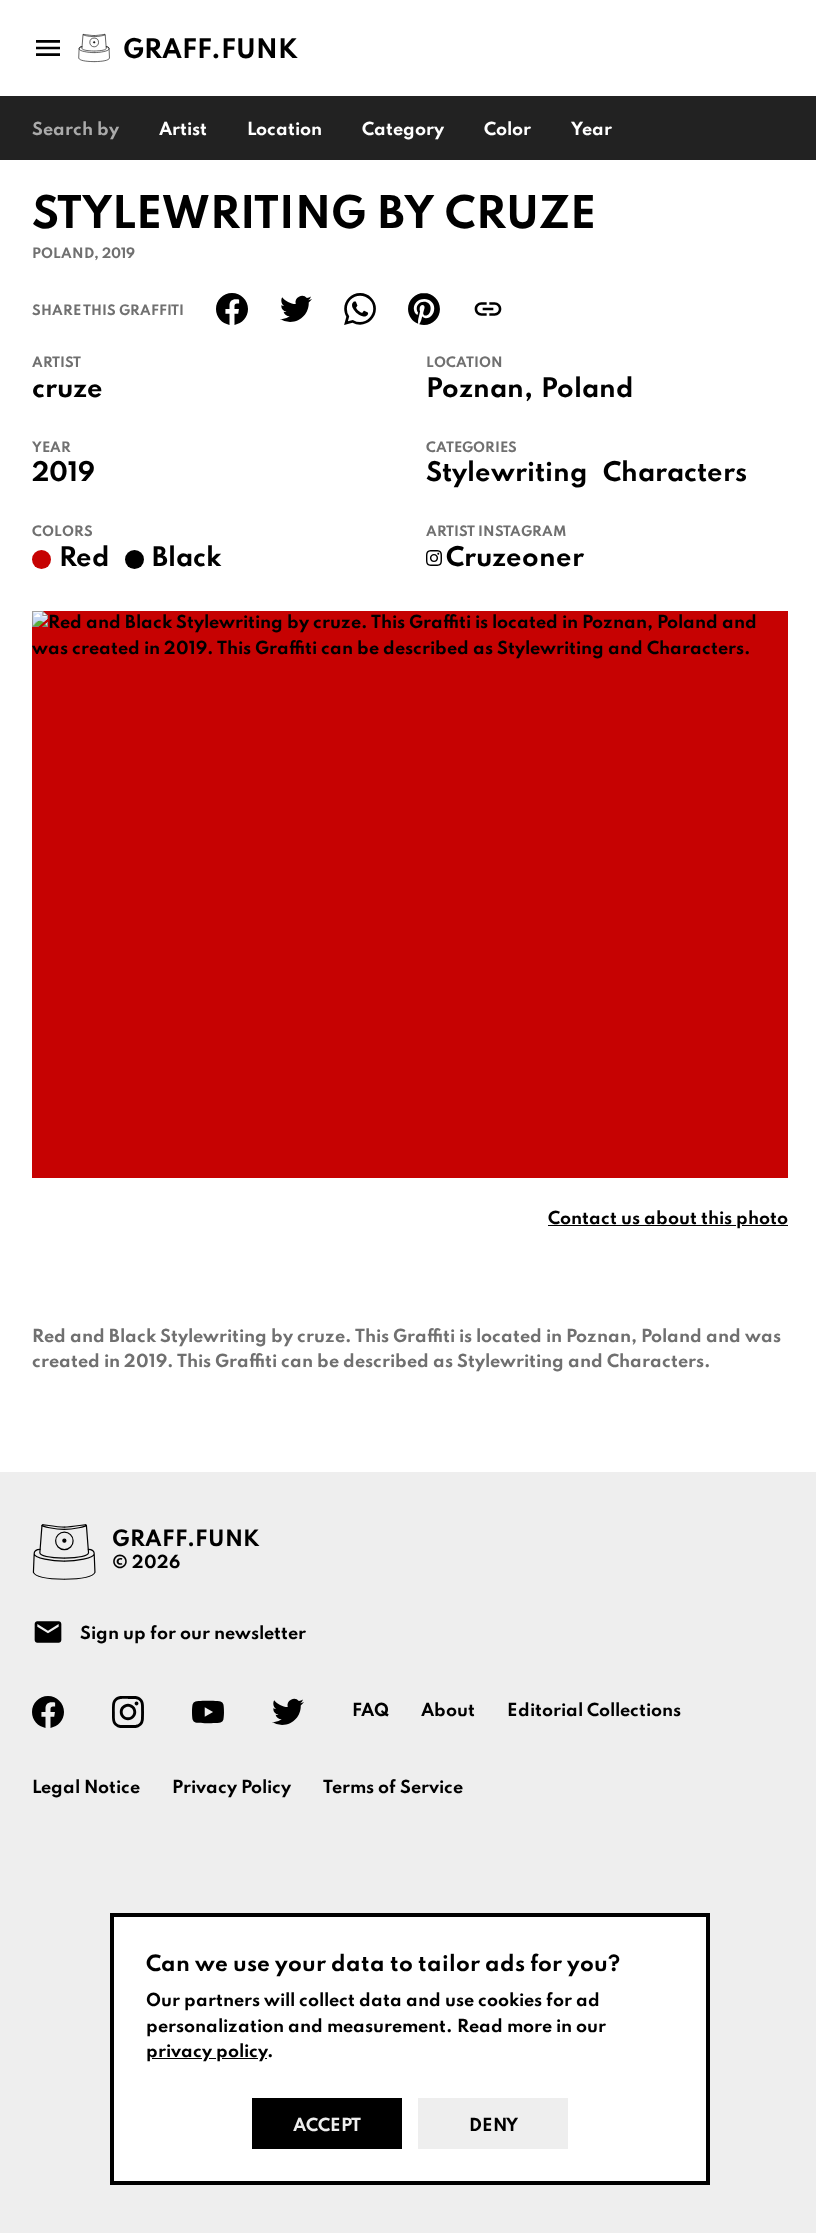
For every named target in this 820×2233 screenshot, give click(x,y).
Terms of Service (393, 1788)
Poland (587, 390)
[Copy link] (488, 309)
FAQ (370, 1711)
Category (403, 130)
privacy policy (206, 2052)
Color (507, 130)
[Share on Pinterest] (424, 309)
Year (591, 130)
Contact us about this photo (668, 1219)
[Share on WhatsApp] (360, 309)
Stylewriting (506, 474)
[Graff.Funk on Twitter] (296, 1712)
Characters (675, 474)
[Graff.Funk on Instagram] (136, 1712)
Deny (493, 2126)
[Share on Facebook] (232, 309)
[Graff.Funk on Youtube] (216, 1712)
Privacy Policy (231, 1788)
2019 (63, 474)
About (448, 1711)
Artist (183, 130)
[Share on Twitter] (296, 309)
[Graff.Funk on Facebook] (56, 1712)
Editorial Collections (594, 1711)
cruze (67, 390)
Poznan (475, 390)
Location (284, 130)
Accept (327, 2126)
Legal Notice (86, 1788)
